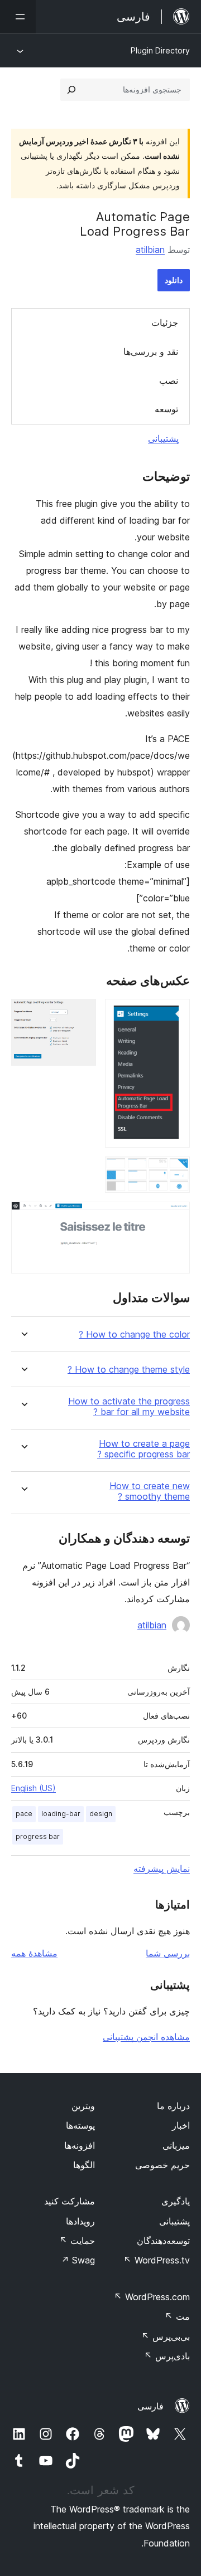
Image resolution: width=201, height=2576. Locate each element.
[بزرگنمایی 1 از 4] (175, 1014)
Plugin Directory (160, 50)
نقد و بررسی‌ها (151, 352)
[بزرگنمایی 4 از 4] (175, 1217)
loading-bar (61, 1814)
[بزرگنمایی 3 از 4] (175, 1172)
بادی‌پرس (167, 2356)
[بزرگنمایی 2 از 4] (81, 1014)
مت (177, 2316)
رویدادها (80, 2221)
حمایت (77, 2241)
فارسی (150, 2406)
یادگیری (176, 2201)
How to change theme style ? (129, 1370)
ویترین (83, 2106)
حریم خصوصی (162, 2165)
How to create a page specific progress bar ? (143, 1449)
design (101, 1814)
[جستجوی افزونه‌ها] (71, 90)
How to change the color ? (134, 1335)
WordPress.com (152, 2297)
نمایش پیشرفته (162, 1868)
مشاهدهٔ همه (34, 1953)
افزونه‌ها (80, 2145)
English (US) (33, 1788)
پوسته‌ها (80, 2125)
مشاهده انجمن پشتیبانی (146, 2037)
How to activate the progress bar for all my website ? (129, 1407)
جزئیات (165, 323)
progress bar (38, 1836)
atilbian (150, 250)
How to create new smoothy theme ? (150, 1491)
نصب (169, 380)
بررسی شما (168, 1953)
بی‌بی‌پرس (166, 2336)
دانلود (174, 280)
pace (24, 1814)
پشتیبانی (163, 438)
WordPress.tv (157, 2260)
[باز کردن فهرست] (18, 17)
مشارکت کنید (70, 2201)
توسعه (166, 409)
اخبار (181, 2125)
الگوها (84, 2165)
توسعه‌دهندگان (163, 2241)
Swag (78, 2260)
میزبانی (176, 2145)
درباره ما (173, 2106)
